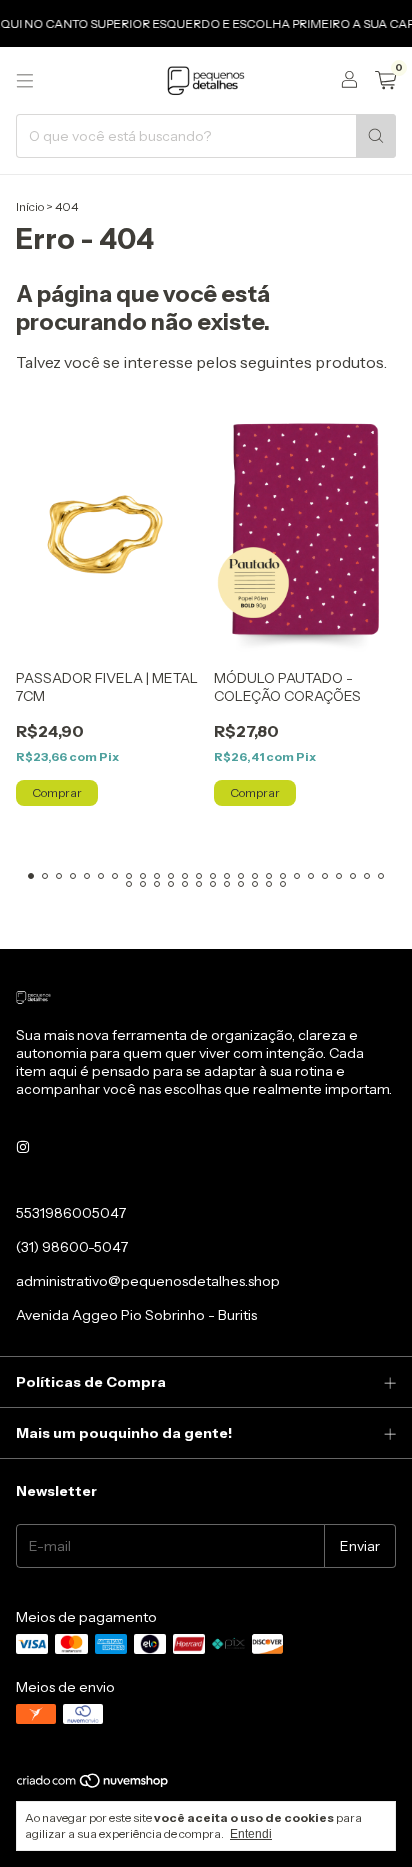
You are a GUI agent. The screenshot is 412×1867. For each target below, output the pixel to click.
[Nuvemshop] (93, 1785)
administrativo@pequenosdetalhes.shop (148, 1281)
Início (30, 206)
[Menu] (25, 81)
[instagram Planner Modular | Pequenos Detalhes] (23, 1147)
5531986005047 (71, 1213)
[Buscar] (376, 136)
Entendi (251, 1834)
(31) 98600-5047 (72, 1247)
